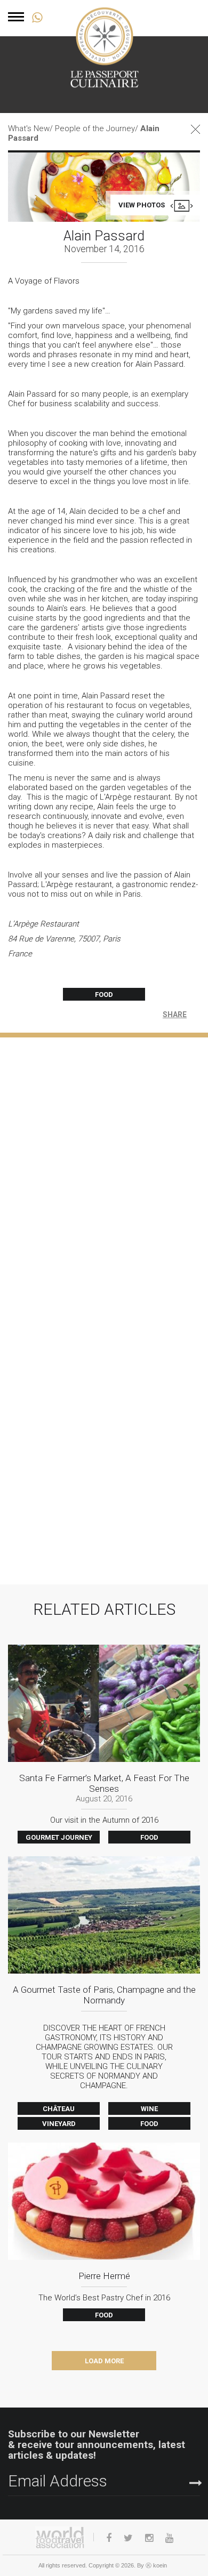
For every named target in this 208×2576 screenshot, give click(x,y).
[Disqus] (104, 1171)
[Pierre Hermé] (104, 2228)
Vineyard (59, 2124)
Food (104, 995)
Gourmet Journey (59, 1837)
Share (175, 1015)
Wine (149, 2109)
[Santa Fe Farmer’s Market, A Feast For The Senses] (104, 1740)
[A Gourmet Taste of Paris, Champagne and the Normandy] (104, 1989)
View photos (142, 205)
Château (59, 2109)
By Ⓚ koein (152, 2565)
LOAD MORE (104, 2361)
